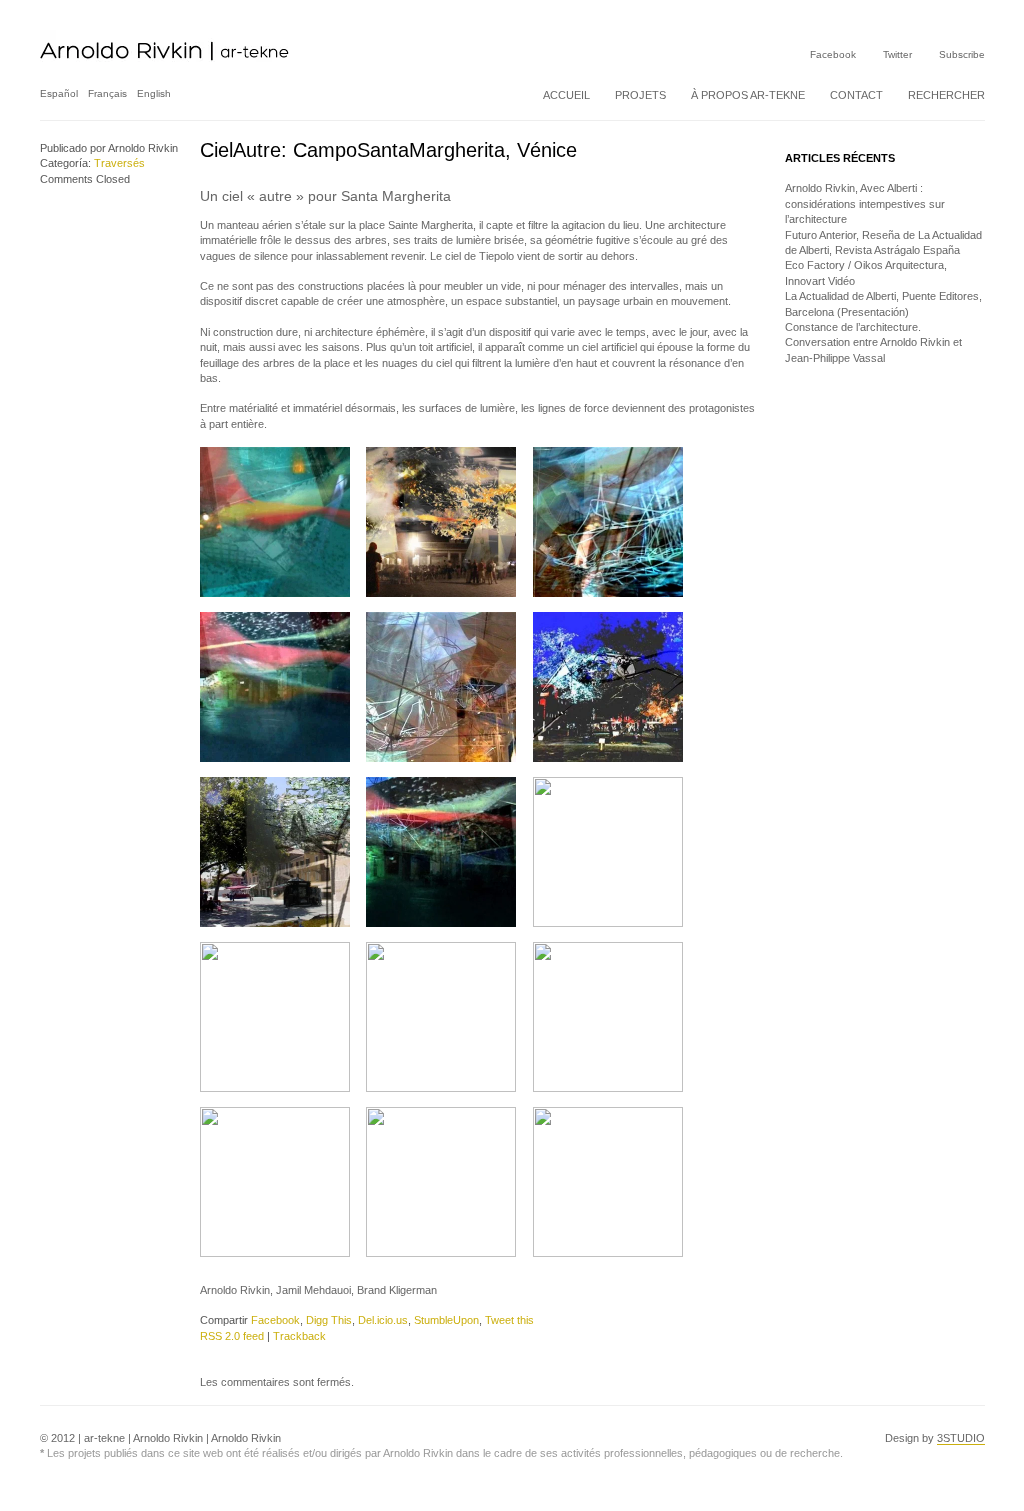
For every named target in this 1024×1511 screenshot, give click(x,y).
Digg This (329, 1320)
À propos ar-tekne (748, 95)
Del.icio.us (383, 1320)
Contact (856, 95)
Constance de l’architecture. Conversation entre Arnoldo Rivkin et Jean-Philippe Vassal (873, 342)
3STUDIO (961, 1438)
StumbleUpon (446, 1320)
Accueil (566, 95)
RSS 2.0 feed (232, 1336)
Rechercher (946, 95)
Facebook (833, 54)
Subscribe (962, 54)
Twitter (897, 54)
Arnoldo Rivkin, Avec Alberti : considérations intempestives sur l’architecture (865, 203)
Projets (640, 95)
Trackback (299, 1336)
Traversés (119, 163)
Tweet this (509, 1320)
